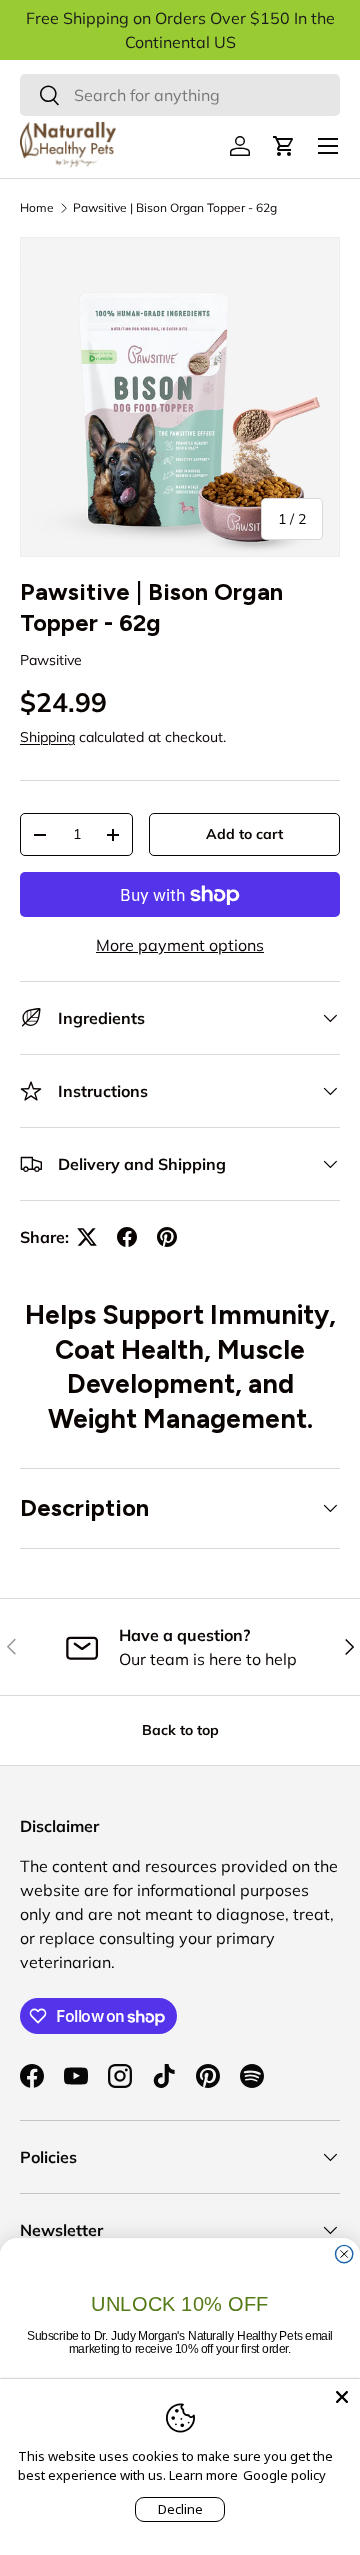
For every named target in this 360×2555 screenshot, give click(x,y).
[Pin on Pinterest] (167, 1237)
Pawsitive (51, 660)
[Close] (342, 2397)
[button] (284, 146)
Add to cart (244, 834)
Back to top (180, 1730)
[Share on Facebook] (127, 1237)
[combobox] (180, 95)
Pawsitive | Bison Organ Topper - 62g (175, 207)
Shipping (47, 737)
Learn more (203, 2475)
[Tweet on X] (87, 1237)
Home (37, 207)
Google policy (284, 2475)
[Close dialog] (344, 2253)
